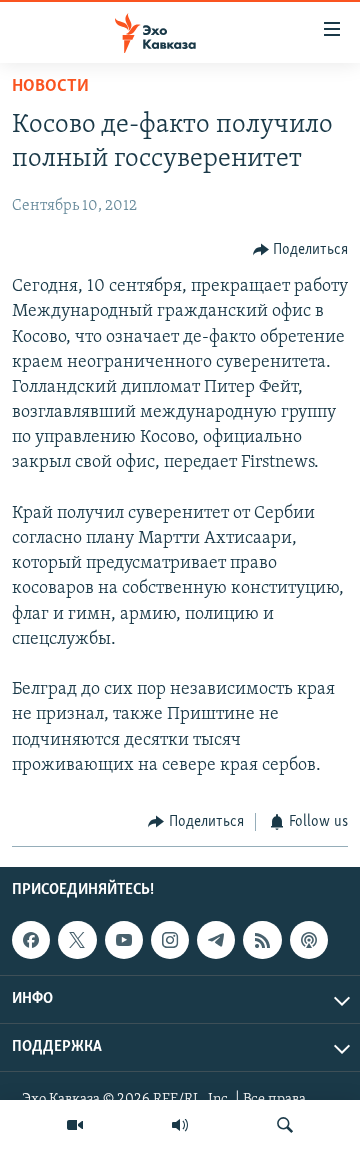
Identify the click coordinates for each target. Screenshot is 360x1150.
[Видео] (75, 1125)
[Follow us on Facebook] (31, 940)
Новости (50, 87)
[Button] (301, 250)
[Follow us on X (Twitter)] (77, 940)
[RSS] (262, 940)
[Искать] (285, 1125)
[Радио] (180, 1125)
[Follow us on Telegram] (216, 940)
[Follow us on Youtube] (124, 940)
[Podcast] (309, 940)
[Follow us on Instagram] (170, 940)
